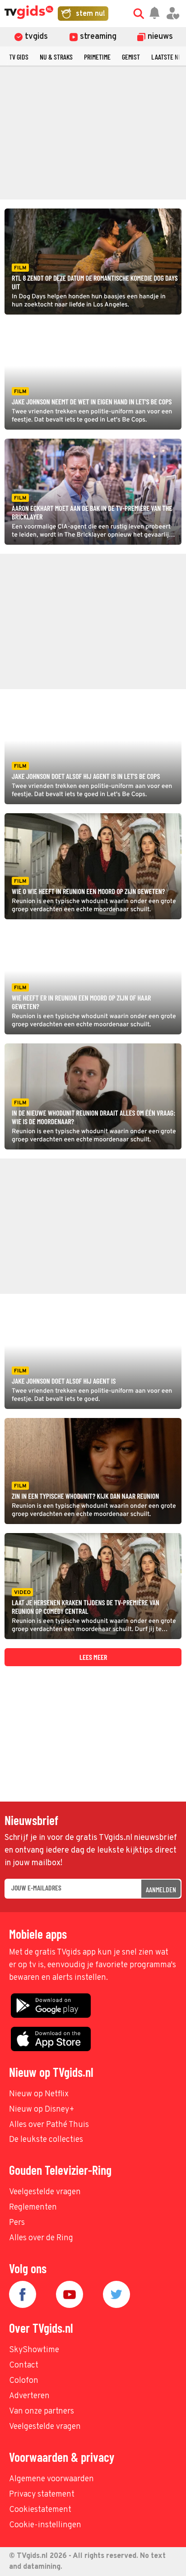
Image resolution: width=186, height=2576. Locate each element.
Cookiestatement (40, 2510)
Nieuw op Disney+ (42, 2110)
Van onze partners (42, 2412)
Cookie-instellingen (45, 2525)
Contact (24, 2365)
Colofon (24, 2381)
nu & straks (56, 57)
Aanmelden (161, 1889)
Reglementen (33, 2208)
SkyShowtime (34, 2350)
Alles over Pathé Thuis (49, 2125)
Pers (17, 2223)
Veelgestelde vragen (45, 2192)
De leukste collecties (46, 2140)
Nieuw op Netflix (39, 2094)
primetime (97, 57)
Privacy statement (42, 2495)
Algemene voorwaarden (51, 2479)
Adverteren (29, 2396)
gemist (131, 57)
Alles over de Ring (41, 2238)
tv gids (19, 57)
